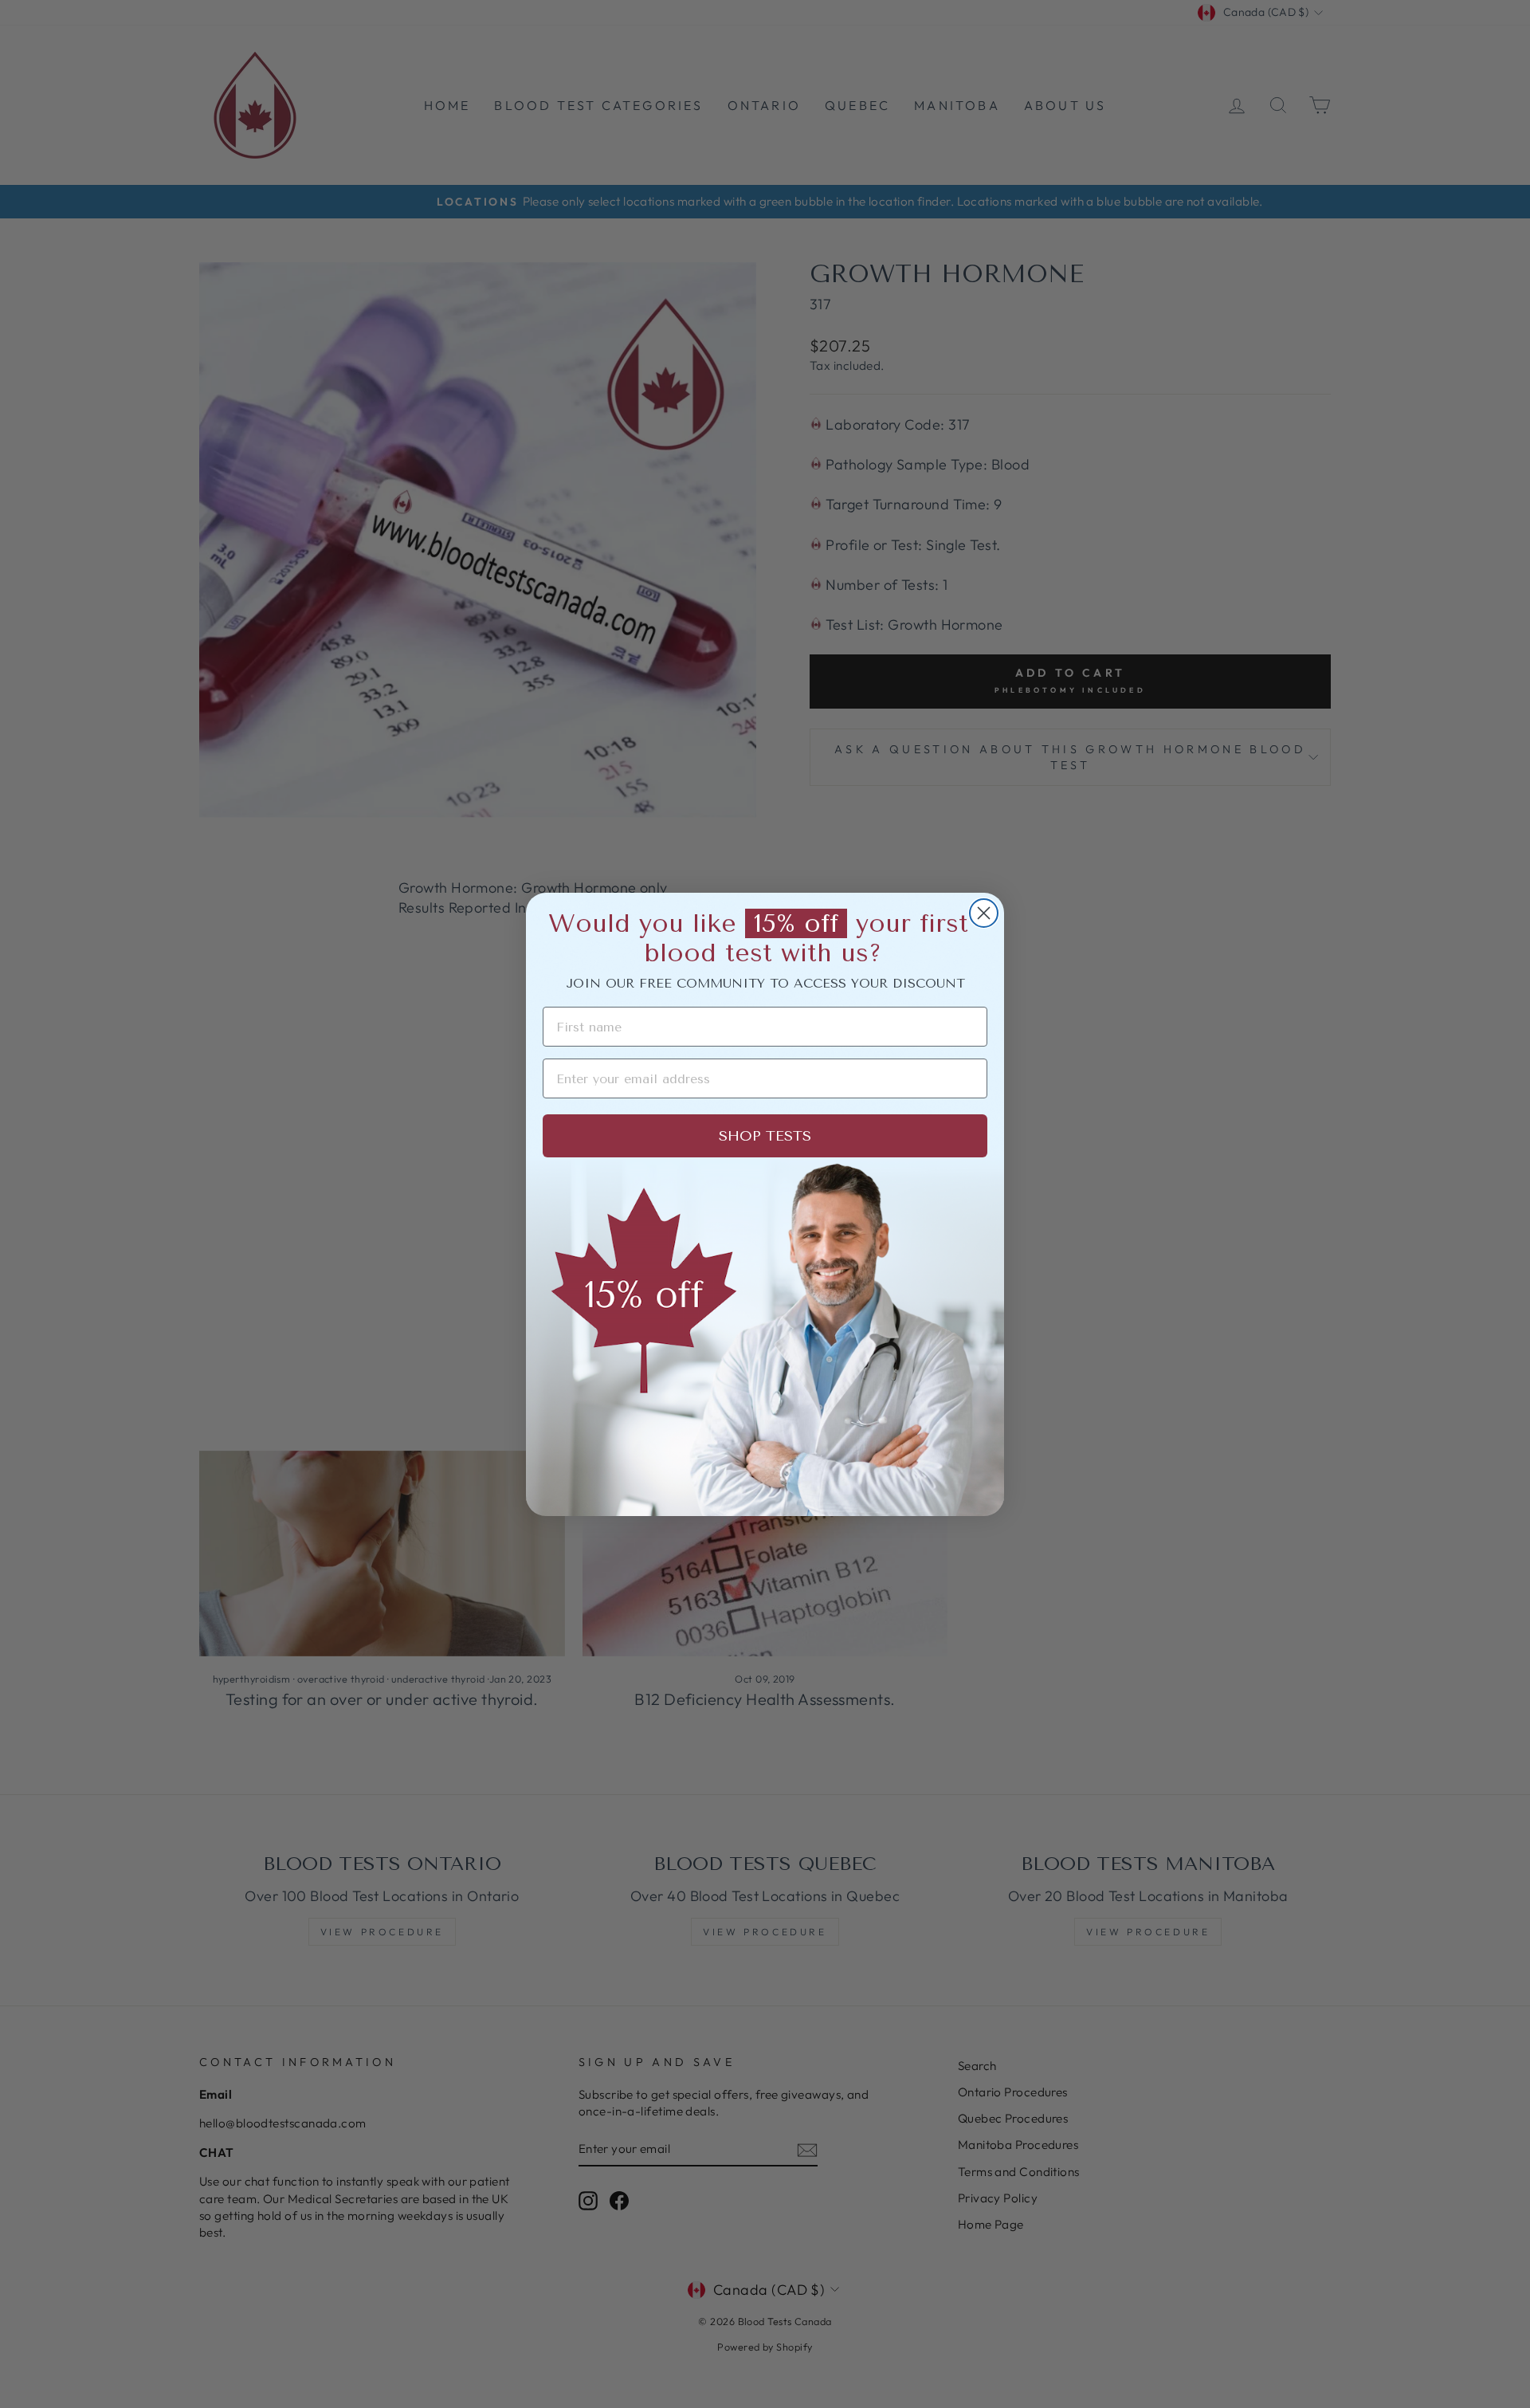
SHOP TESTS (765, 1136)
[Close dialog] (984, 913)
